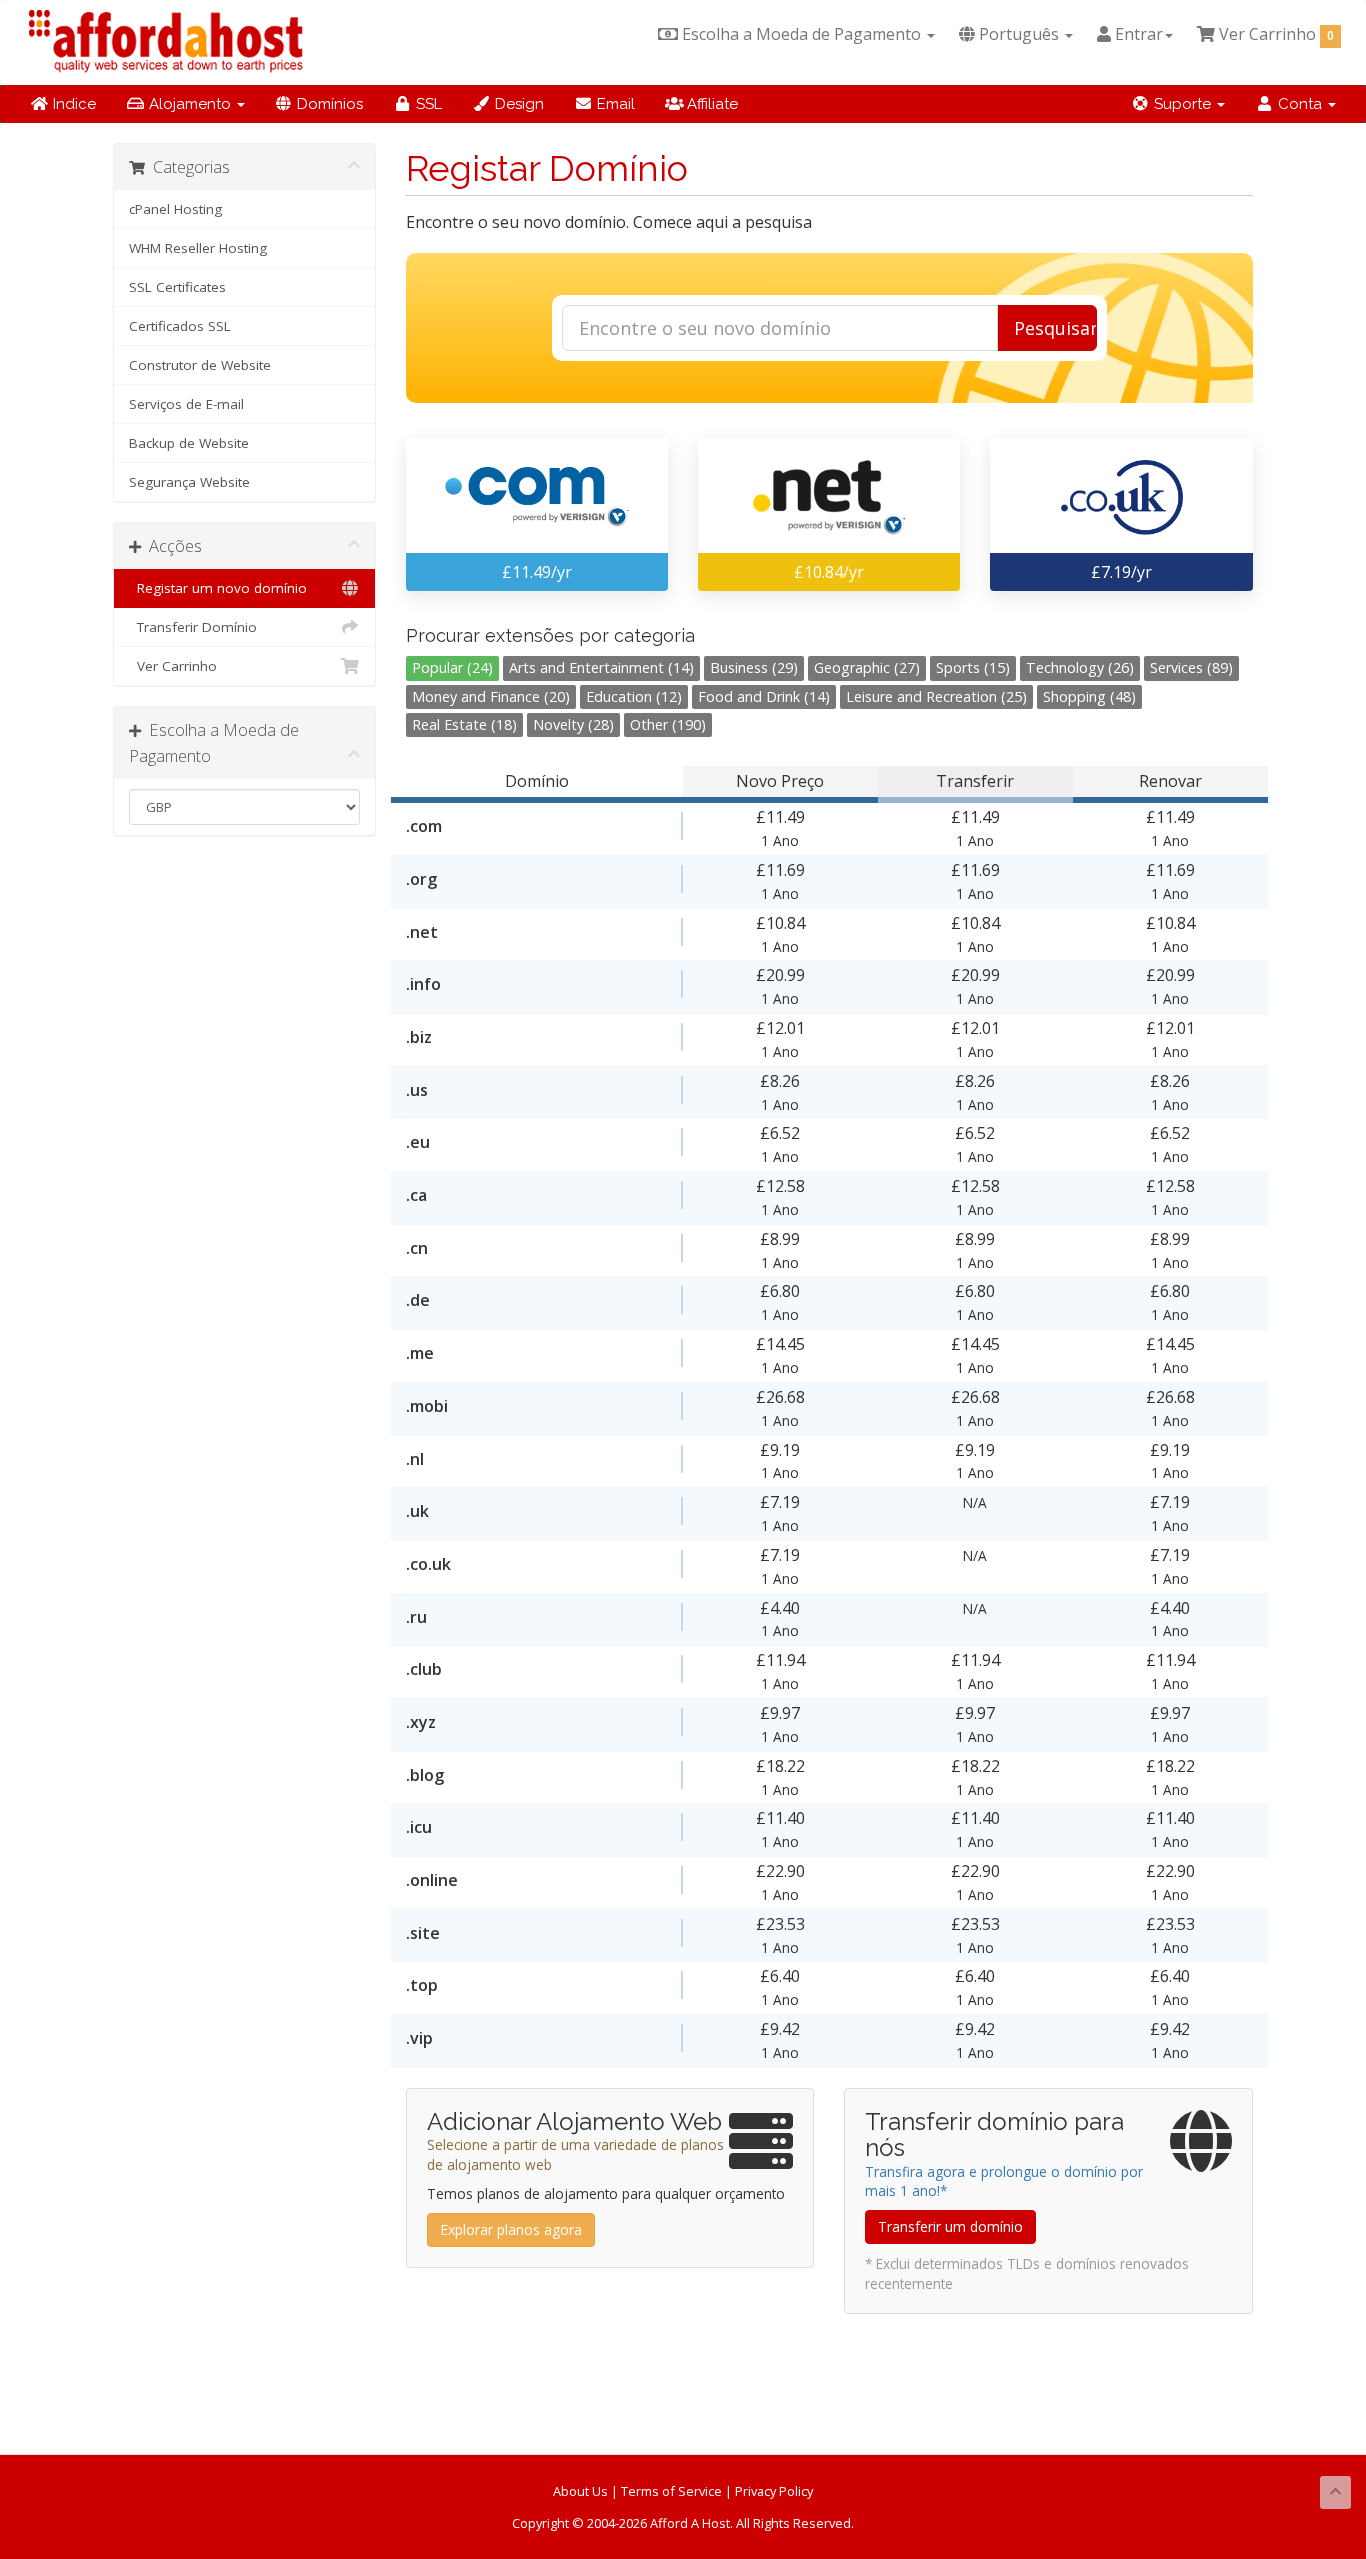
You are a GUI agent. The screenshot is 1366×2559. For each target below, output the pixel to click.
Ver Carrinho (173, 666)
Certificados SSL (180, 326)
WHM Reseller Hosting (198, 248)
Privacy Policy (774, 2491)
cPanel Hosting (175, 209)
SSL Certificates (177, 287)
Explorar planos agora (511, 2229)
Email (614, 104)
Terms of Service (671, 2491)
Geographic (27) (867, 667)
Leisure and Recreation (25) (936, 696)
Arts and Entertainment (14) (601, 667)
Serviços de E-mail (186, 404)
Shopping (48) (1089, 696)
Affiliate (710, 104)
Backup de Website (189, 443)
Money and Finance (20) (491, 696)
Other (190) (668, 724)
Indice (72, 104)
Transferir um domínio (950, 2226)
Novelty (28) (573, 724)
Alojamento (190, 104)
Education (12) (634, 696)
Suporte (1182, 104)
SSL (427, 104)
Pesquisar (1055, 328)
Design (517, 104)
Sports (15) (973, 667)
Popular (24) (452, 667)
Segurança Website (189, 482)
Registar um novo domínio (218, 588)
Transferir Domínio (193, 627)
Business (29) (754, 667)
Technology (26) (1080, 667)
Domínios (328, 104)
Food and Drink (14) (764, 696)
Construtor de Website (200, 365)
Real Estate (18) (464, 724)
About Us (580, 2491)
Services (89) (1191, 667)
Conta (1300, 104)
